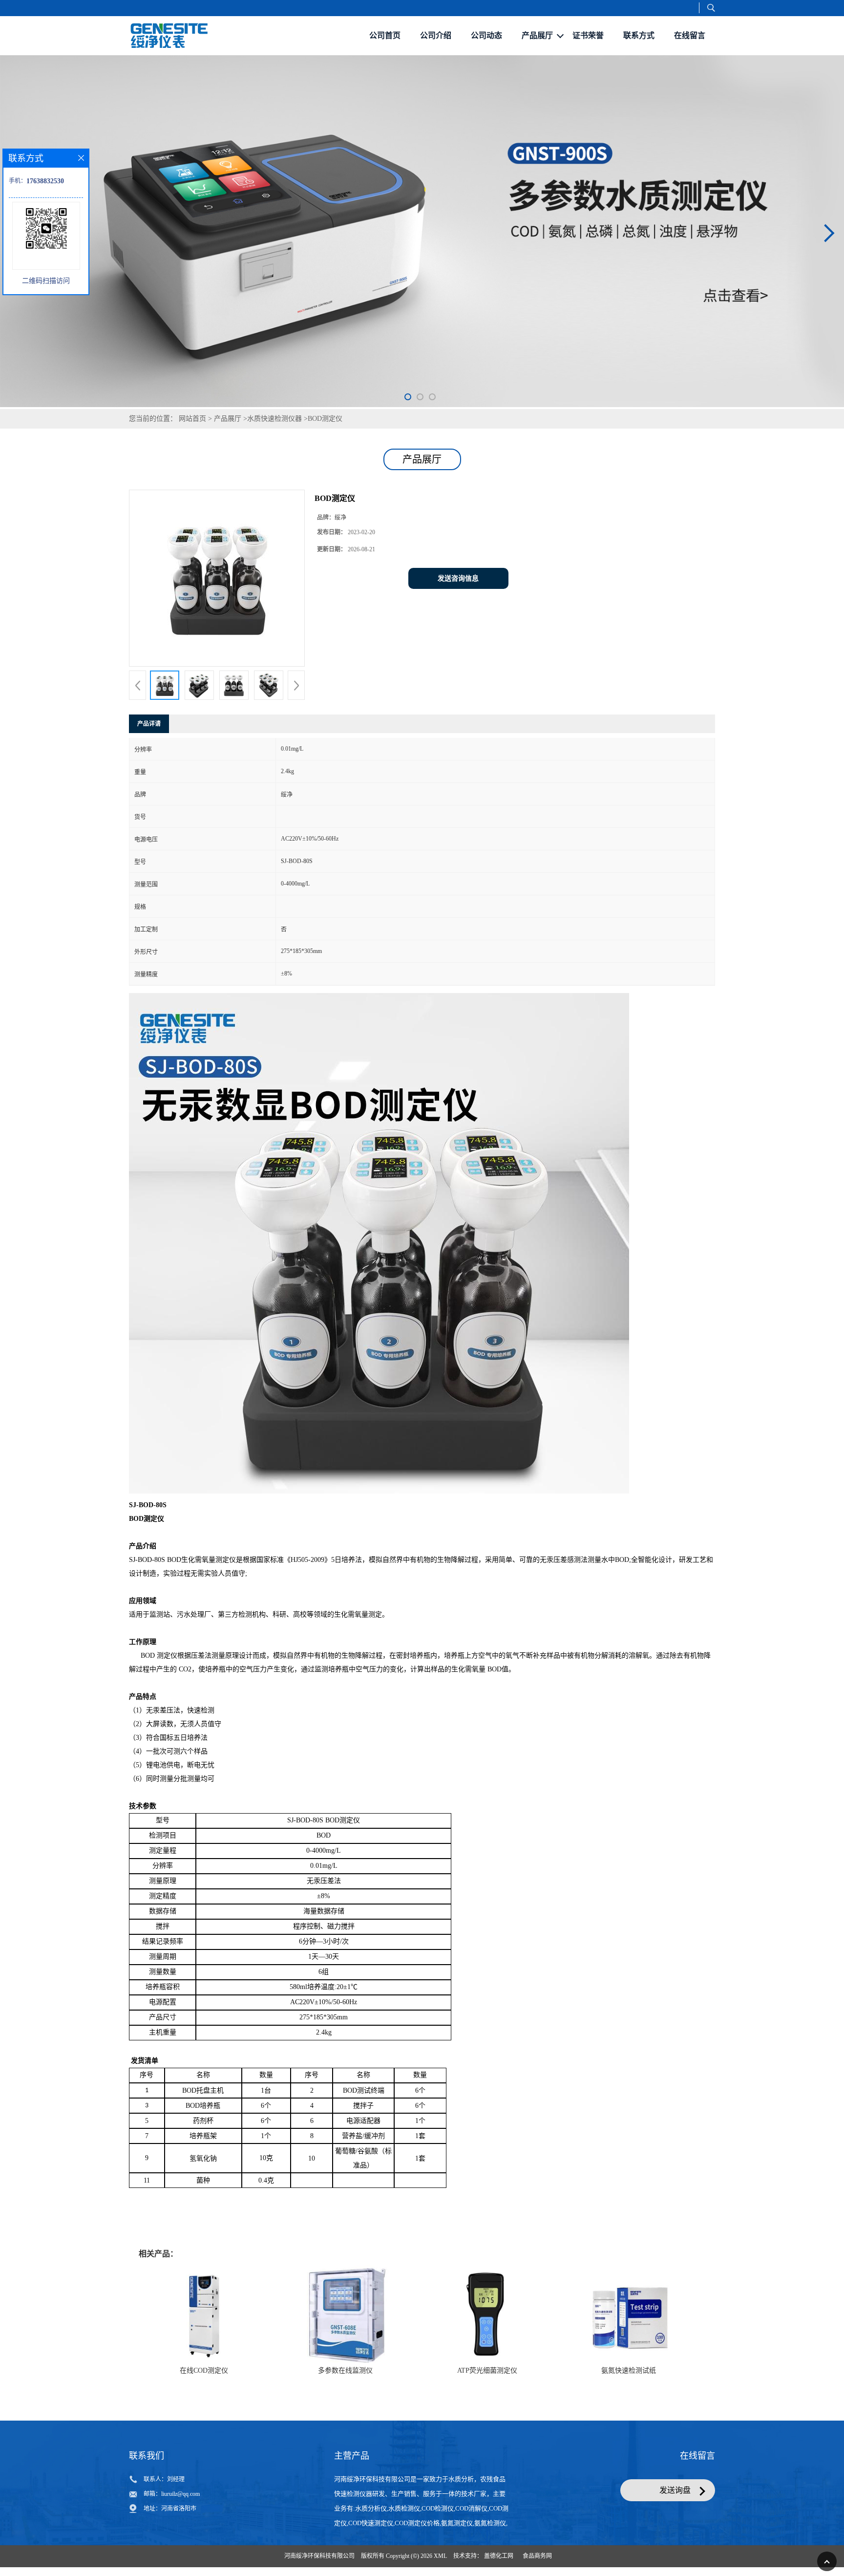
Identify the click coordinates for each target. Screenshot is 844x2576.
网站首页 (192, 419)
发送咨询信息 (458, 578)
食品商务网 (537, 2556)
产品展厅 (228, 419)
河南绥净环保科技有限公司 (319, 2556)
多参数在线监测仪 (345, 2370)
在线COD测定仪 (204, 2370)
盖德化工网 (499, 2556)
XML (440, 2556)
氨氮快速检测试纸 (629, 2370)
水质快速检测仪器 (274, 419)
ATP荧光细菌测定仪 (487, 2370)
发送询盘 (675, 2490)
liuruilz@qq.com (180, 2494)
